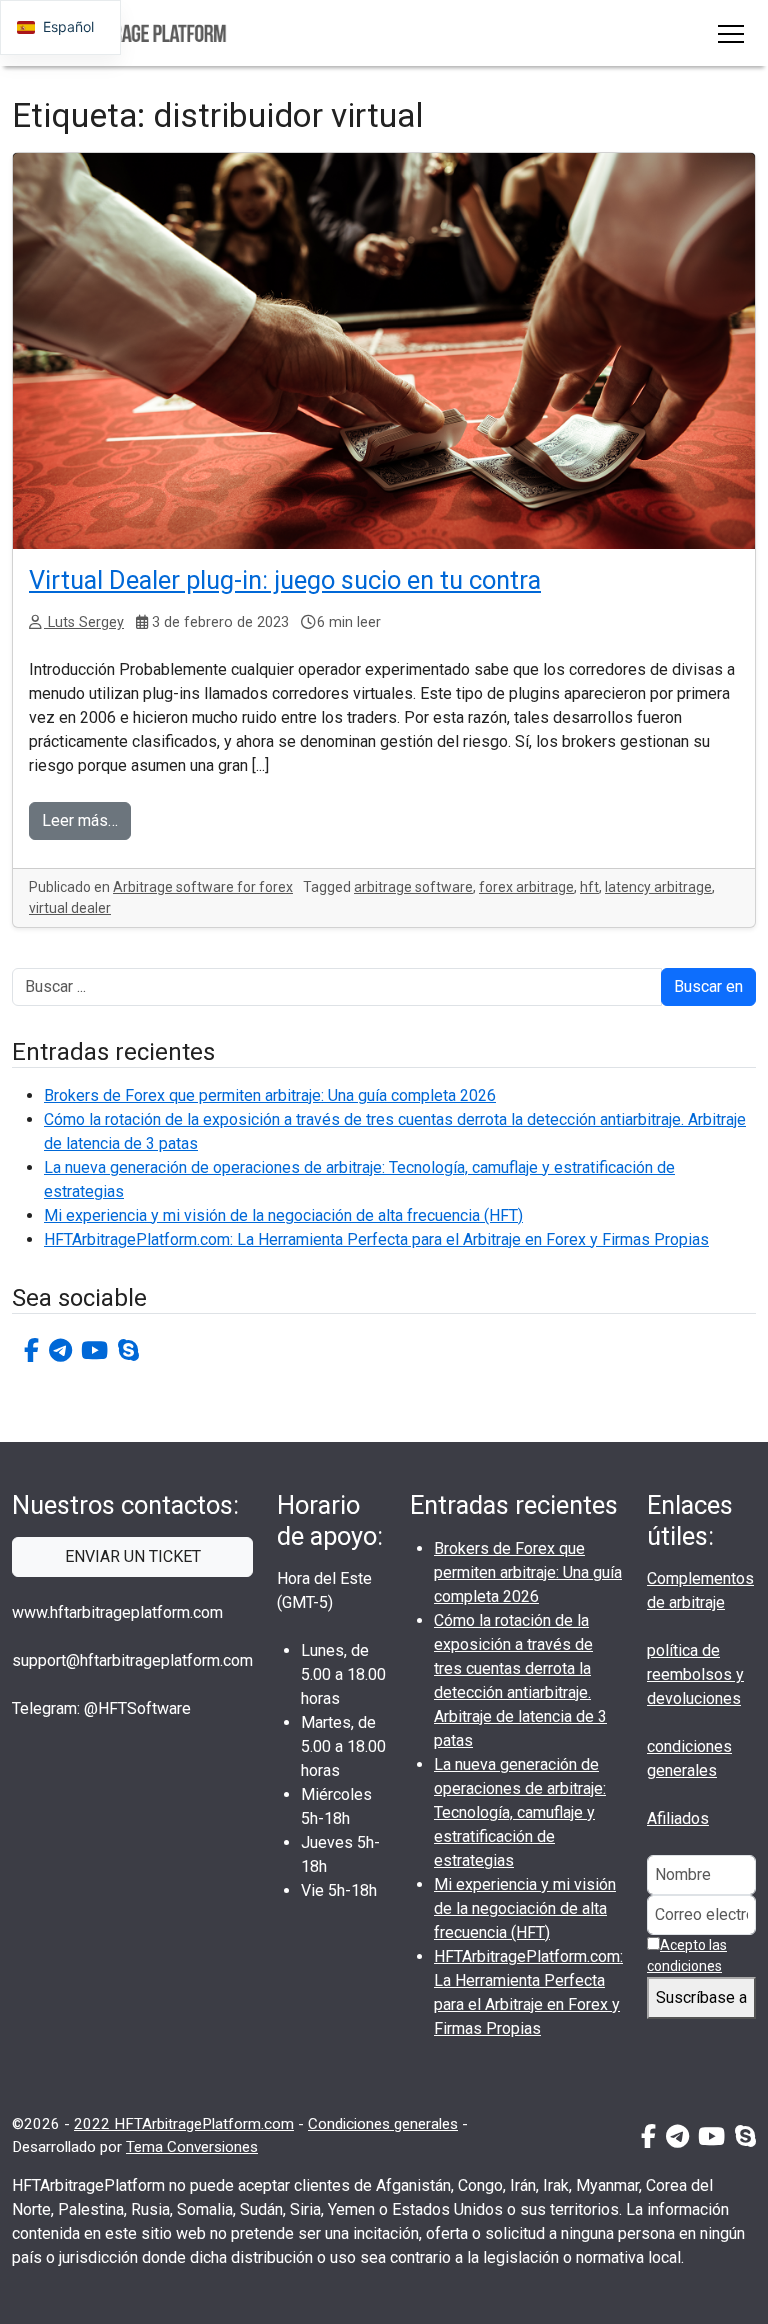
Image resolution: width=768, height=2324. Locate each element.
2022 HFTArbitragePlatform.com (184, 2124)
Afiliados (678, 1818)
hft (589, 887)
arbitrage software (413, 887)
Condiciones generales (383, 2124)
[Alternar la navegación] (731, 33)
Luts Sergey (84, 622)
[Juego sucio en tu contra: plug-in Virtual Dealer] (384, 351)
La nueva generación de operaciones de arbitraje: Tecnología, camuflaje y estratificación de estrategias (520, 1812)
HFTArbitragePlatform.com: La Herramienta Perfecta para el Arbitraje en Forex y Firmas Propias (376, 1239)
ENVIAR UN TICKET (133, 1556)
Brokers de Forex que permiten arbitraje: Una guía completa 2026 (270, 1095)
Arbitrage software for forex (203, 887)
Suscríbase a (701, 1997)
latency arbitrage (658, 887)
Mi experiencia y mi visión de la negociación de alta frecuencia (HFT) (283, 1215)
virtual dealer (70, 908)
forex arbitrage (526, 887)
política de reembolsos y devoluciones (695, 1674)
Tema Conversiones (192, 2147)
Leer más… (80, 820)
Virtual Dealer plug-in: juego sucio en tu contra (285, 580)
